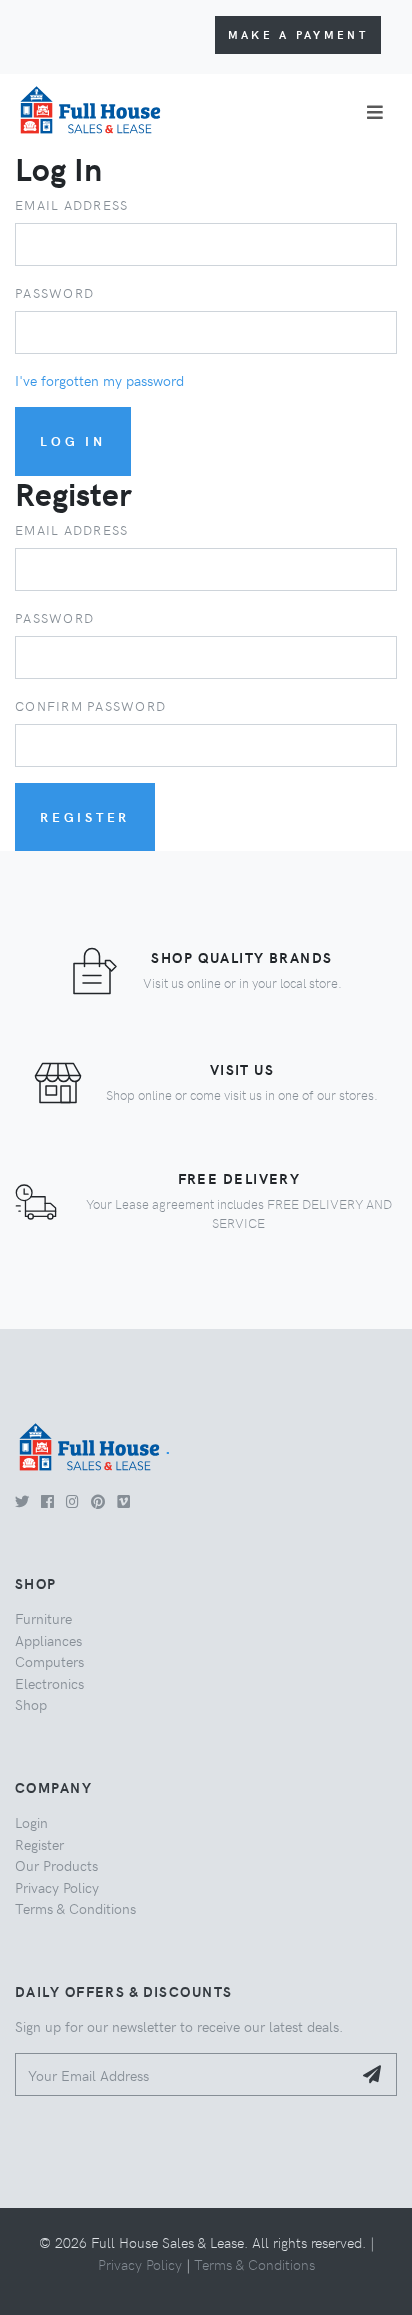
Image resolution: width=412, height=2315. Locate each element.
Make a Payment (298, 34)
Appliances (48, 1640)
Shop (31, 1704)
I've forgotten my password (99, 380)
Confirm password (90, 705)
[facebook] (47, 1501)
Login (31, 1822)
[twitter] (22, 1501)
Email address (71, 204)
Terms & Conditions (75, 1908)
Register (85, 816)
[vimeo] (123, 1501)
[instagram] (72, 1501)
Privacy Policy (57, 1887)
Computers (49, 1661)
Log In (73, 440)
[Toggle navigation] (375, 112)
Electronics (49, 1683)
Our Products (56, 1865)
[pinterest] (98, 1501)
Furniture (43, 1618)
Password (54, 292)
